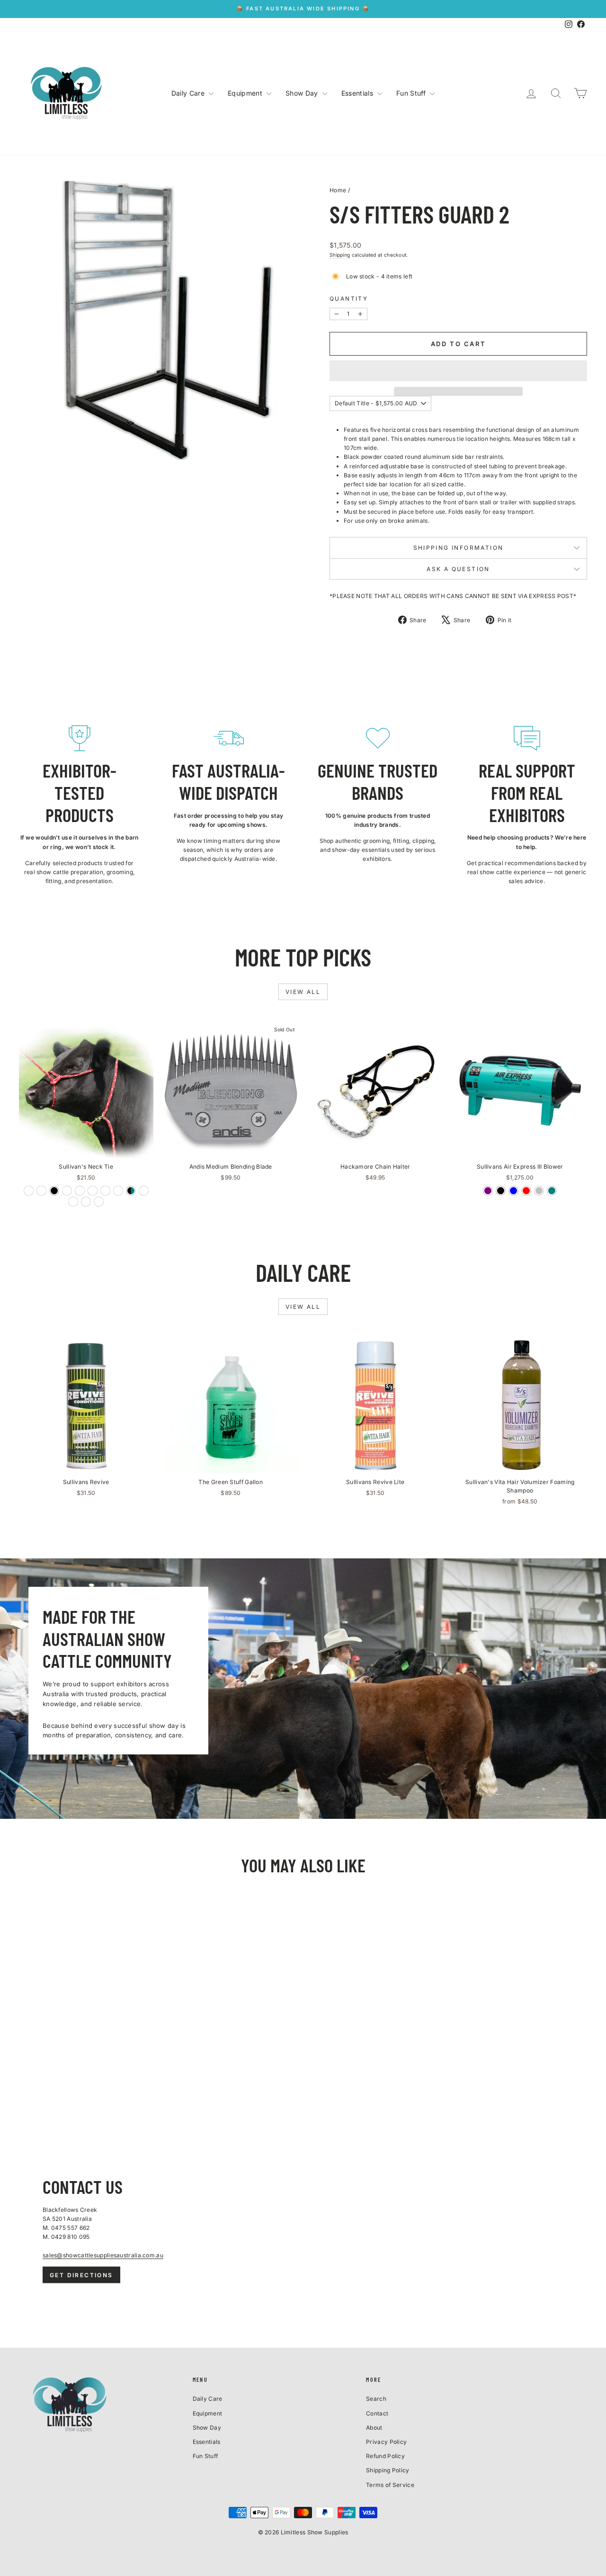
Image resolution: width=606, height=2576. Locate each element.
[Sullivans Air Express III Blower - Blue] (513, 1191)
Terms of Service (390, 2485)
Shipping (340, 255)
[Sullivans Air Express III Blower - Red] (526, 1191)
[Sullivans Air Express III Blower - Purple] (488, 1191)
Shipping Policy (388, 2470)
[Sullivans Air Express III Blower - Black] (501, 1191)
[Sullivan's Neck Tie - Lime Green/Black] (99, 1202)
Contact (377, 2413)
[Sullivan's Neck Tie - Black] (54, 1191)
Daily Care (189, 93)
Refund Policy (385, 2456)
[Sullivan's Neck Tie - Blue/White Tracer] (93, 1191)
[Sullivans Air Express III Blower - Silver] (539, 1191)
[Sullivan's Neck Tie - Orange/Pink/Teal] (80, 1191)
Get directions (81, 2275)
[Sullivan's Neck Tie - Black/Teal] (131, 1191)
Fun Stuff (412, 93)
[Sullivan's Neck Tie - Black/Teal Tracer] (118, 1191)
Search (376, 2399)
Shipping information (459, 548)
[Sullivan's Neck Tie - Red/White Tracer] (29, 1191)
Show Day (303, 93)
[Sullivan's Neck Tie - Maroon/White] (73, 1202)
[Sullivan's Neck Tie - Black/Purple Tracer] (67, 1191)
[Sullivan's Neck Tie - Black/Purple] (144, 1191)
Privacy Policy (386, 2442)
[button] (458, 371)
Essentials (358, 93)
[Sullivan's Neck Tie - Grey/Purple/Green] (105, 1191)
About (374, 2428)
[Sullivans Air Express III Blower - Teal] (552, 1191)
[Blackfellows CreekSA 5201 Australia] (303, 2229)
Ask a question (458, 569)
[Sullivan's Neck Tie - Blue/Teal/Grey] (41, 1191)
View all (303, 992)
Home (338, 190)
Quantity (349, 299)
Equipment (246, 93)
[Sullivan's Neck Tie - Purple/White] (86, 1202)
